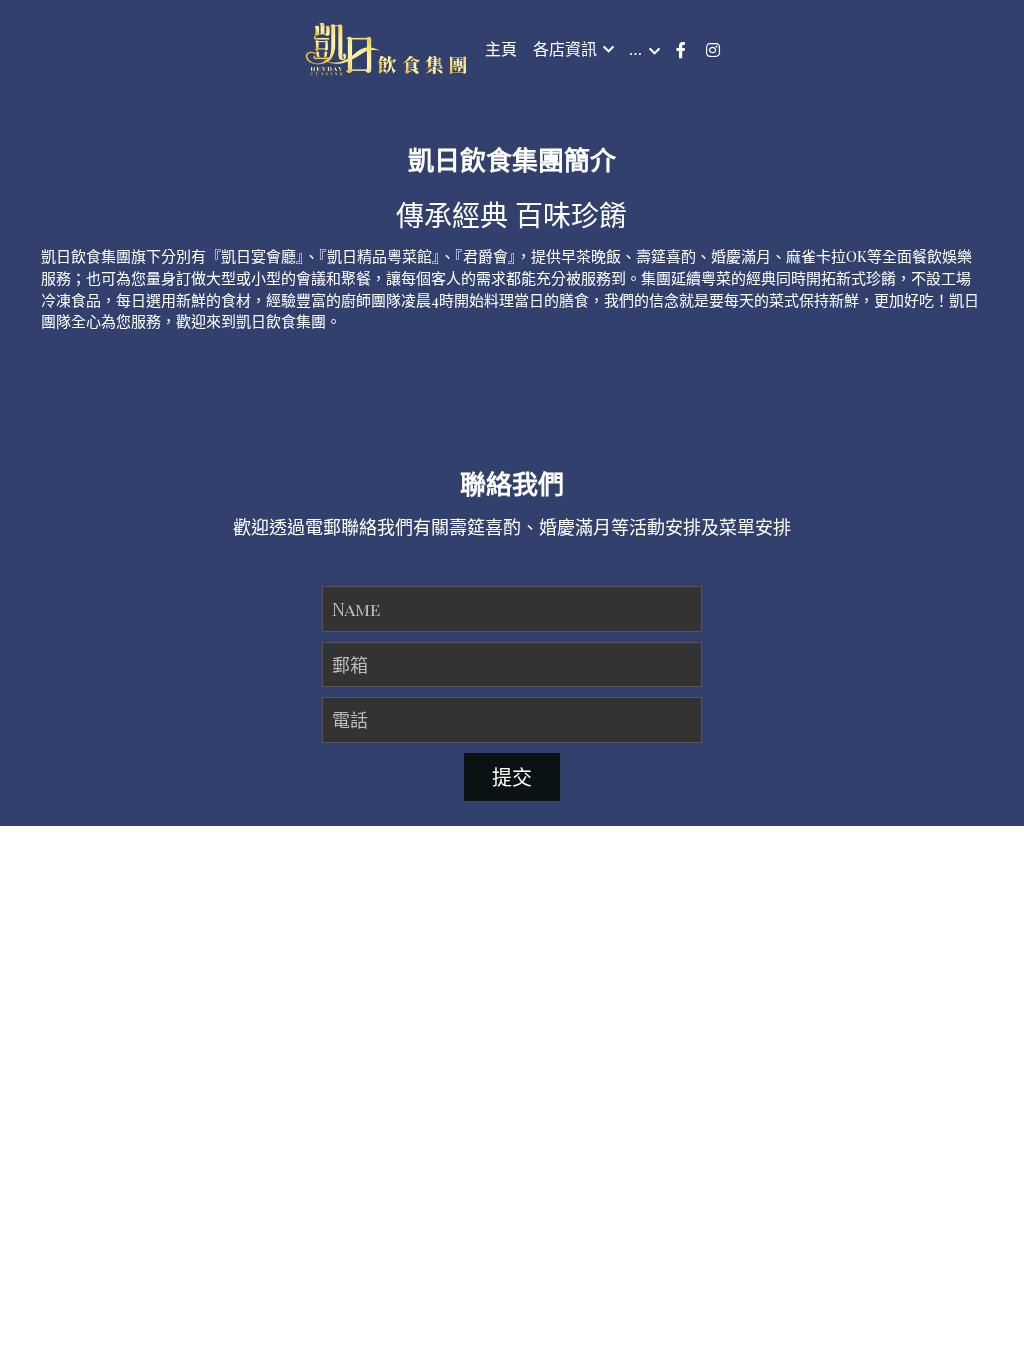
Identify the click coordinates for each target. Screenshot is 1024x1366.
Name (356, 573)
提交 (512, 741)
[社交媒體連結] (681, 50)
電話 (350, 684)
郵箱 (350, 629)
